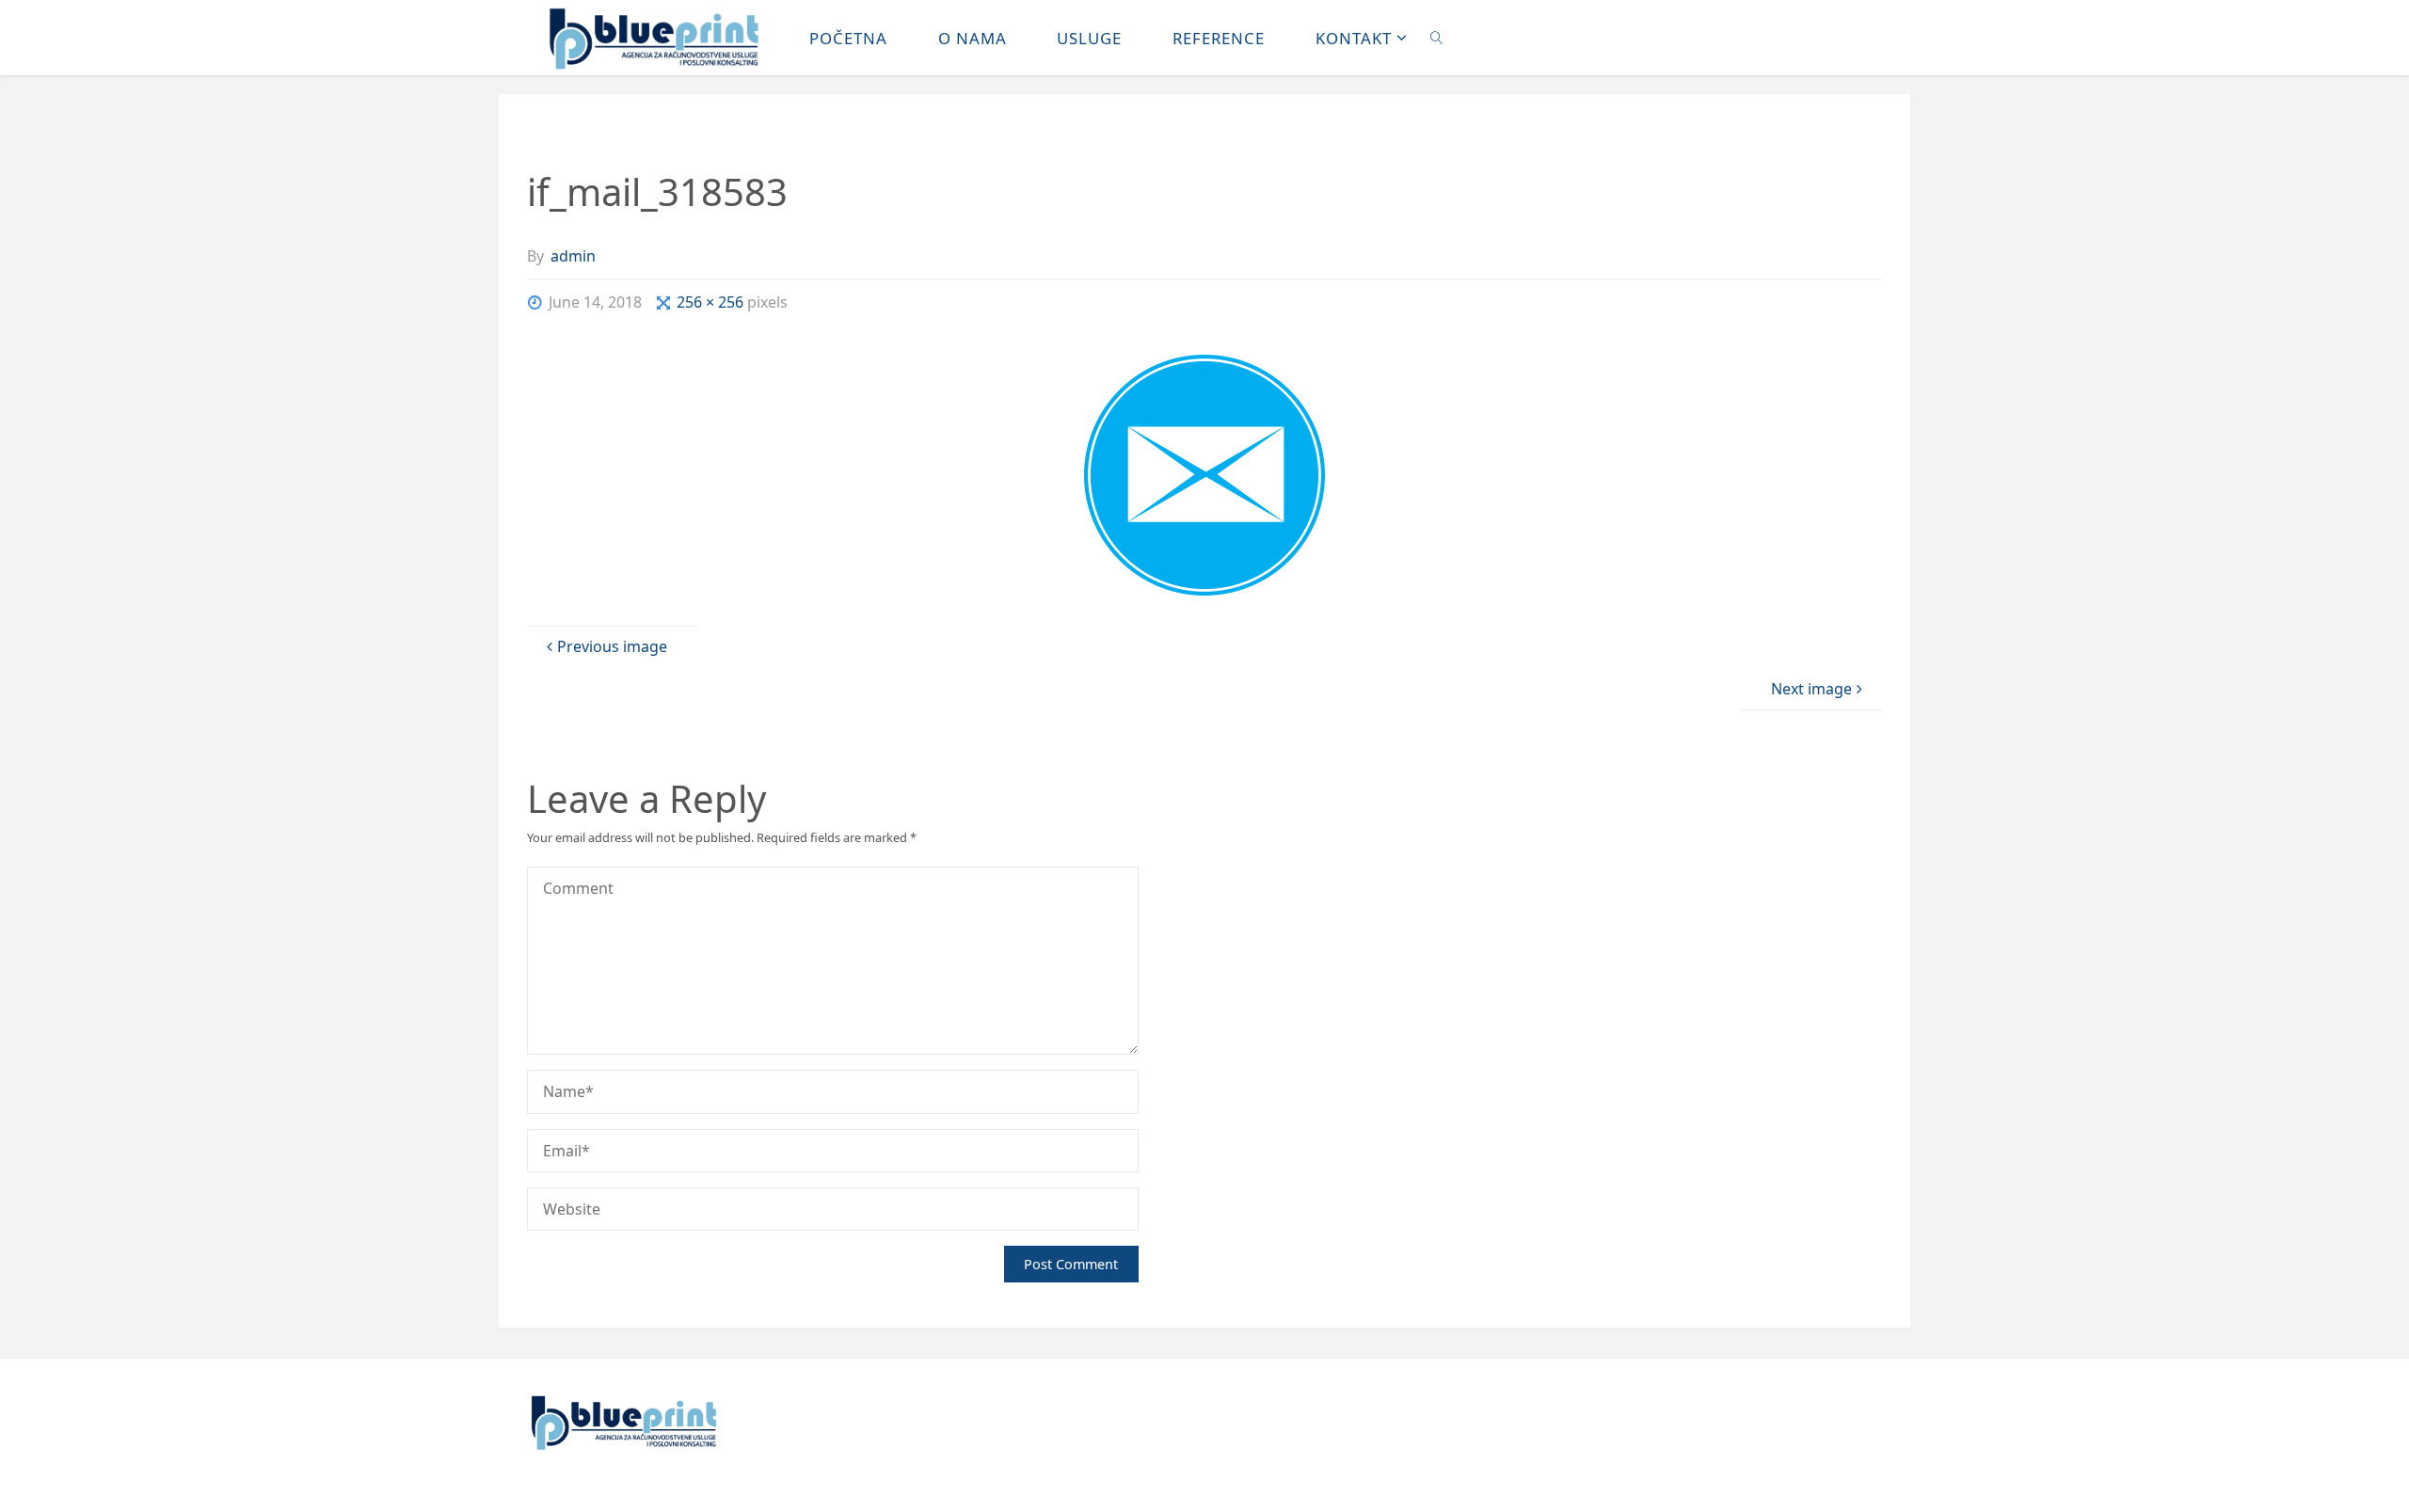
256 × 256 (711, 302)
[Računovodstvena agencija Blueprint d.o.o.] (654, 38)
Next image (1811, 689)
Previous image (612, 646)
